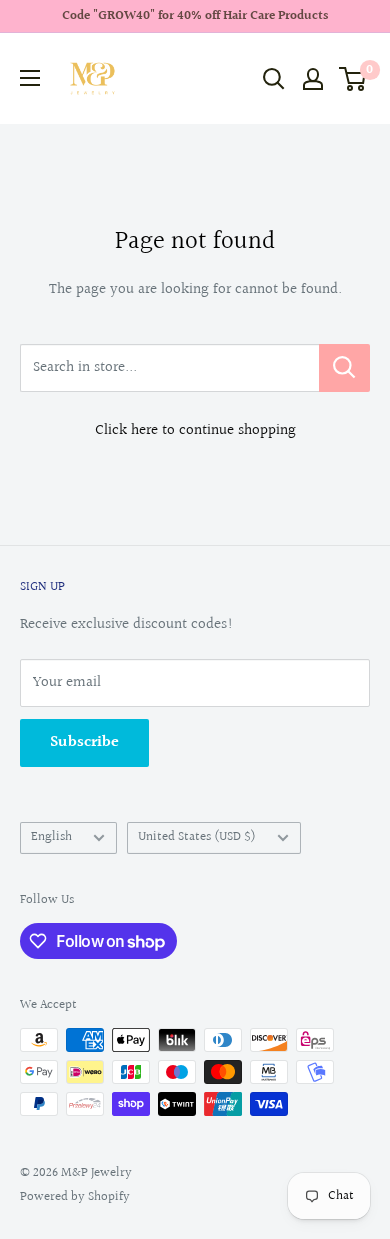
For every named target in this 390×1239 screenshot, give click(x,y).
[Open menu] (30, 78)
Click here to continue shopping (195, 430)
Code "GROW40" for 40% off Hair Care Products (195, 16)
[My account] (313, 79)
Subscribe (84, 742)
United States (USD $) (197, 837)
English (51, 837)
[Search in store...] (344, 368)
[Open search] (274, 79)
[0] (353, 79)
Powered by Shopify (75, 1197)
